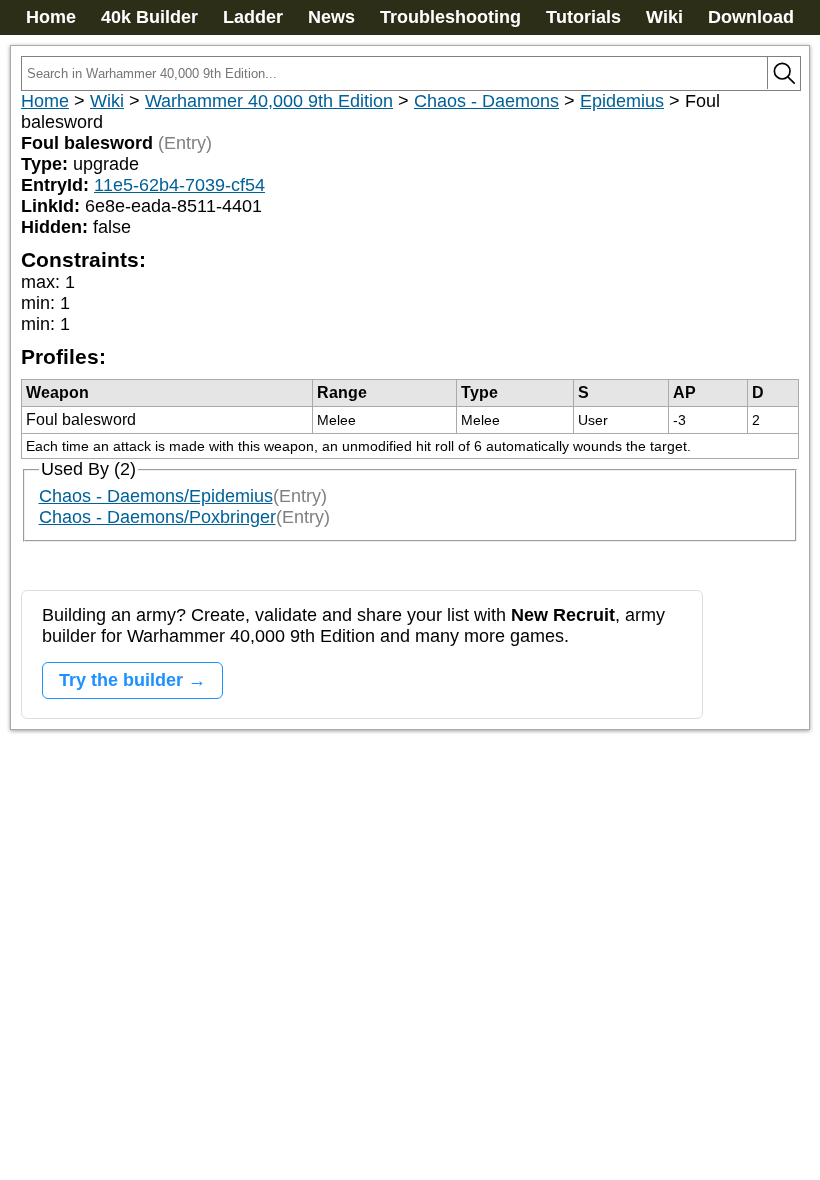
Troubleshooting (450, 17)
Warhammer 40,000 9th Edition (269, 101)
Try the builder (121, 680)
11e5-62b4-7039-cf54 (179, 185)
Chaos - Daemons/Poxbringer (157, 517)
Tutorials (583, 17)
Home (51, 17)
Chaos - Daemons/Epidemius (156, 496)
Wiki (664, 17)
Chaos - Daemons (486, 101)
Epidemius (622, 101)
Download (751, 17)
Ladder (253, 17)
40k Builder (149, 17)
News (331, 17)
